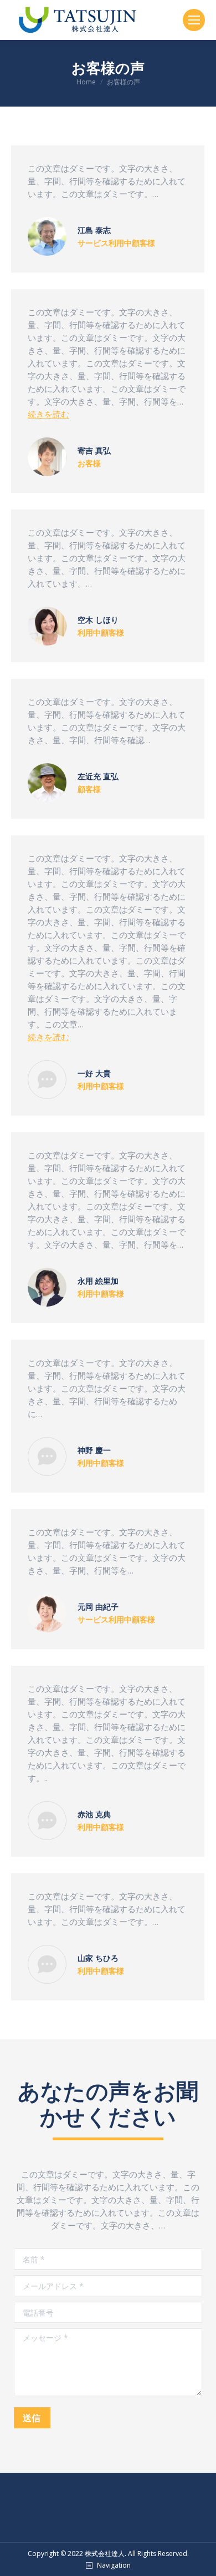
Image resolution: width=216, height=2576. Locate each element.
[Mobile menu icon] (194, 20)
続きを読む (48, 414)
